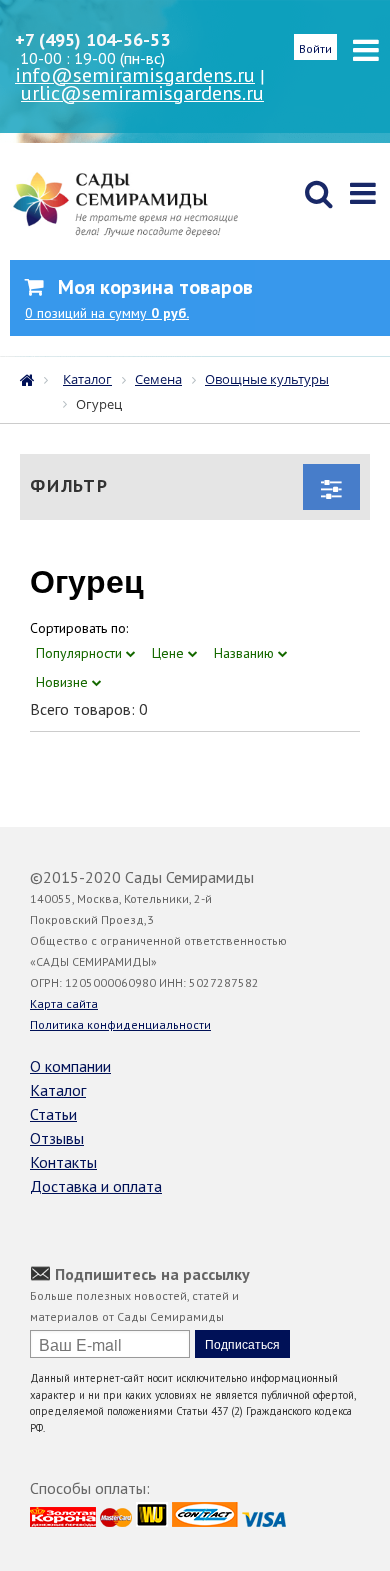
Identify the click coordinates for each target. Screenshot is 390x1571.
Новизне (64, 682)
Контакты (63, 1162)
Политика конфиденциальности (120, 1024)
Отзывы (57, 1138)
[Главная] (32, 378)
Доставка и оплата (96, 1186)
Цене (170, 653)
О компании (70, 1066)
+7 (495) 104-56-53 (92, 39)
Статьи (53, 1114)
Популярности (81, 653)
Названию (246, 653)
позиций (107, 313)
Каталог (58, 1090)
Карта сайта (64, 1003)
